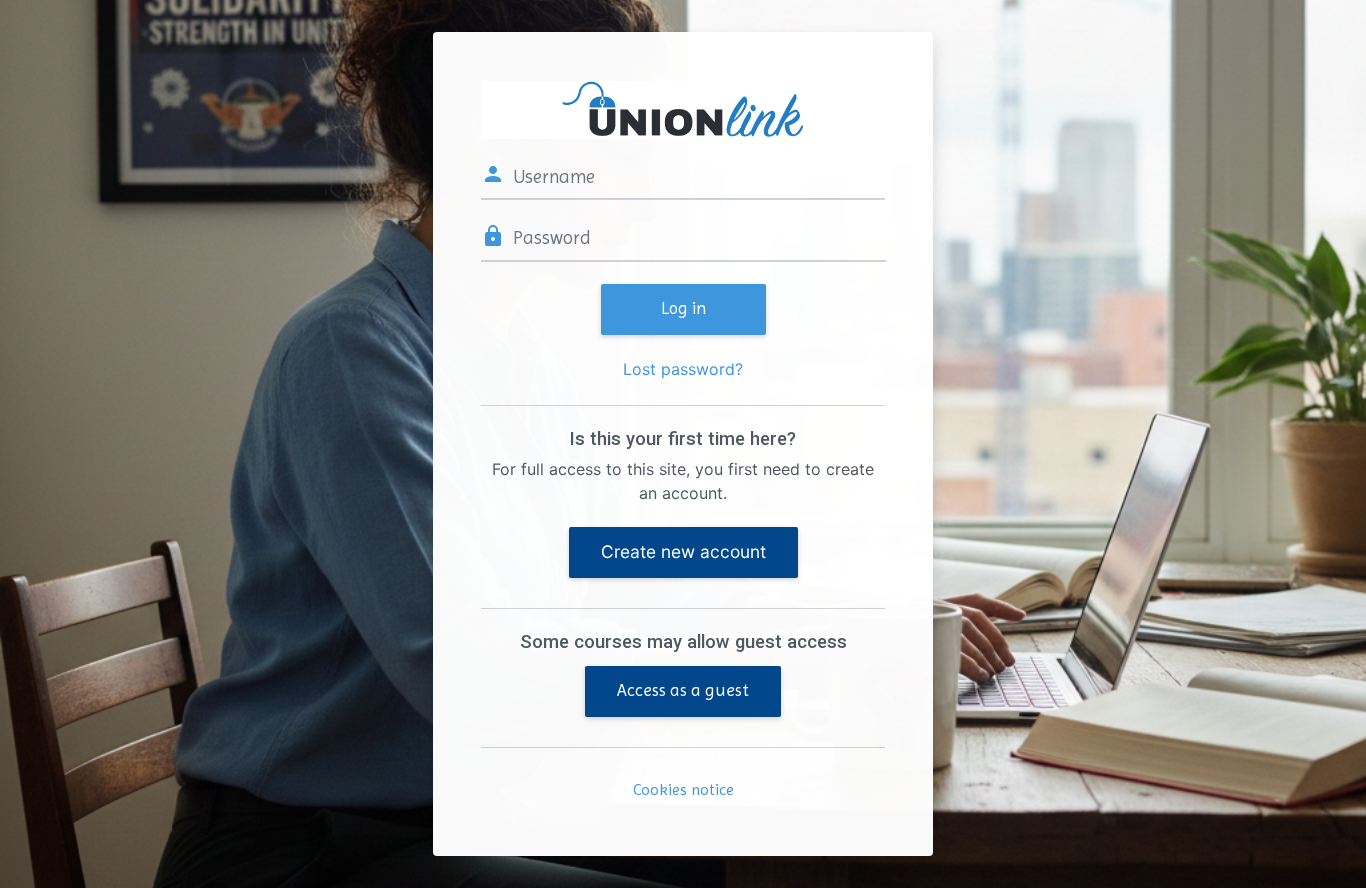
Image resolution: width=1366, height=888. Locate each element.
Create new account (683, 551)
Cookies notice (683, 789)
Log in (683, 308)
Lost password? (683, 369)
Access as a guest (683, 690)
